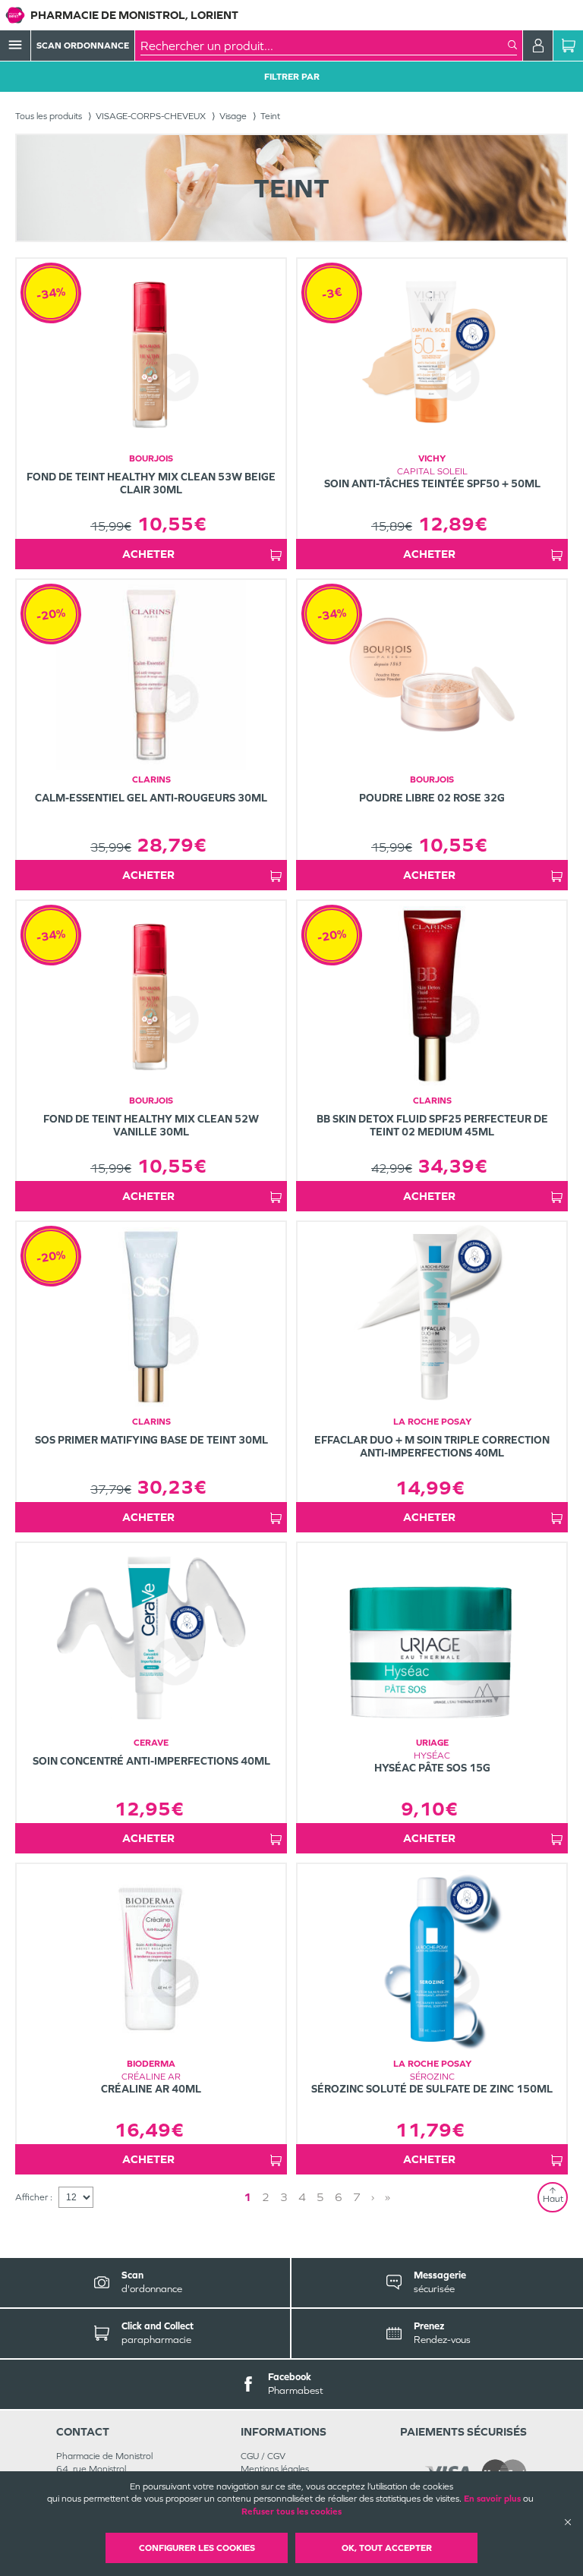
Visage (233, 116)
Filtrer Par (292, 77)
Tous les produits (49, 116)
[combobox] (324, 46)
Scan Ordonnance (83, 46)
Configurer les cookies (197, 2548)
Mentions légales (275, 2469)
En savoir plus (492, 2499)
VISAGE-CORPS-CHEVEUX (151, 116)
